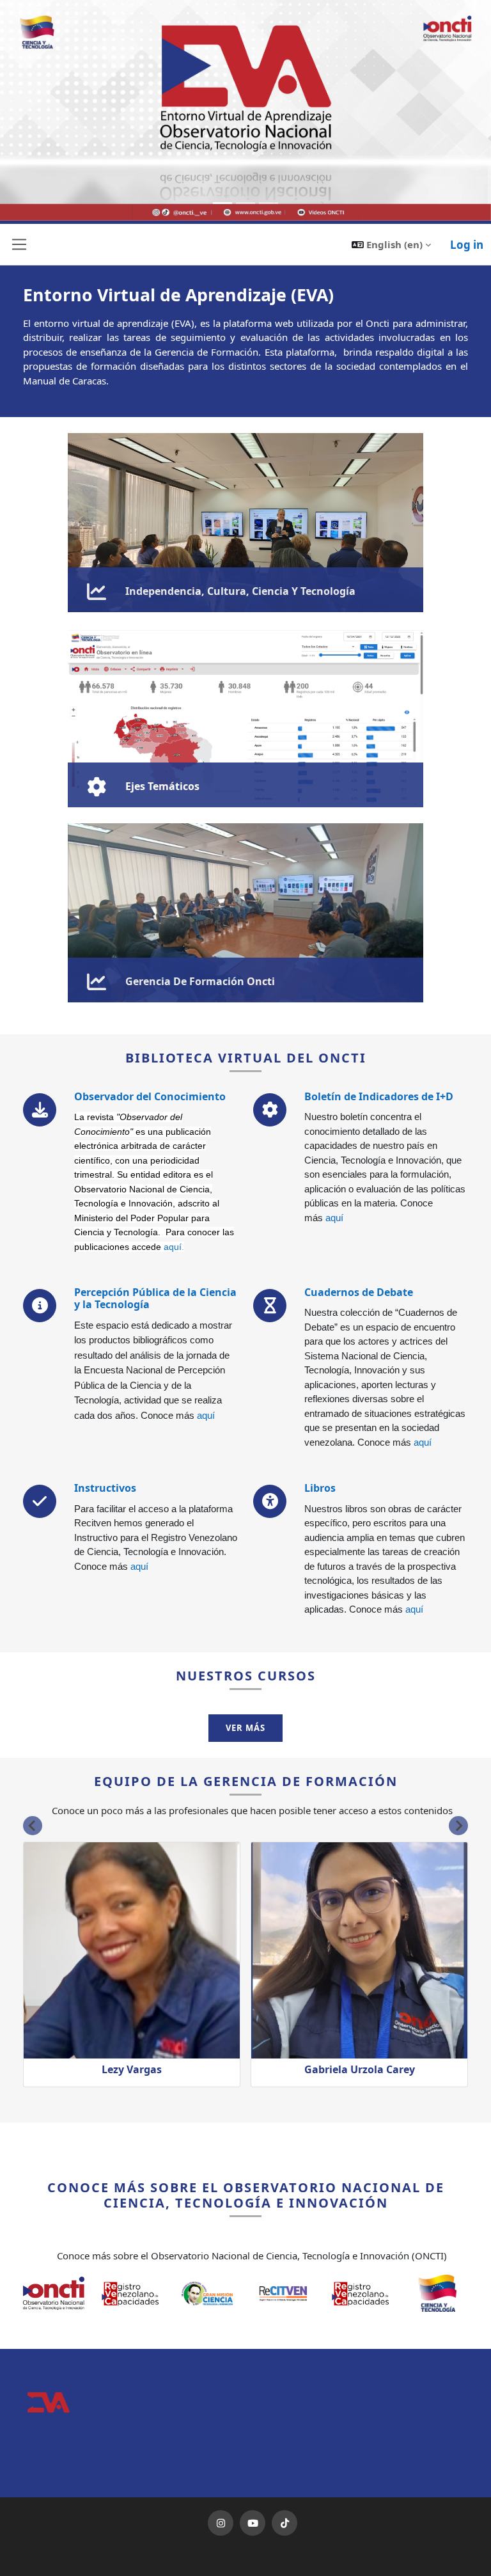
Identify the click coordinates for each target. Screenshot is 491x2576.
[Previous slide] (33, 1826)
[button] (391, 245)
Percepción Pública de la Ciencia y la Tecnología (155, 1298)
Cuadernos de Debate (359, 1292)
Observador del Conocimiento (150, 1096)
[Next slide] (458, 1826)
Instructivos (105, 1488)
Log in (467, 245)
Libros (320, 1488)
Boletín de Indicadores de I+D (379, 1096)
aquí (173, 1247)
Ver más (245, 1728)
